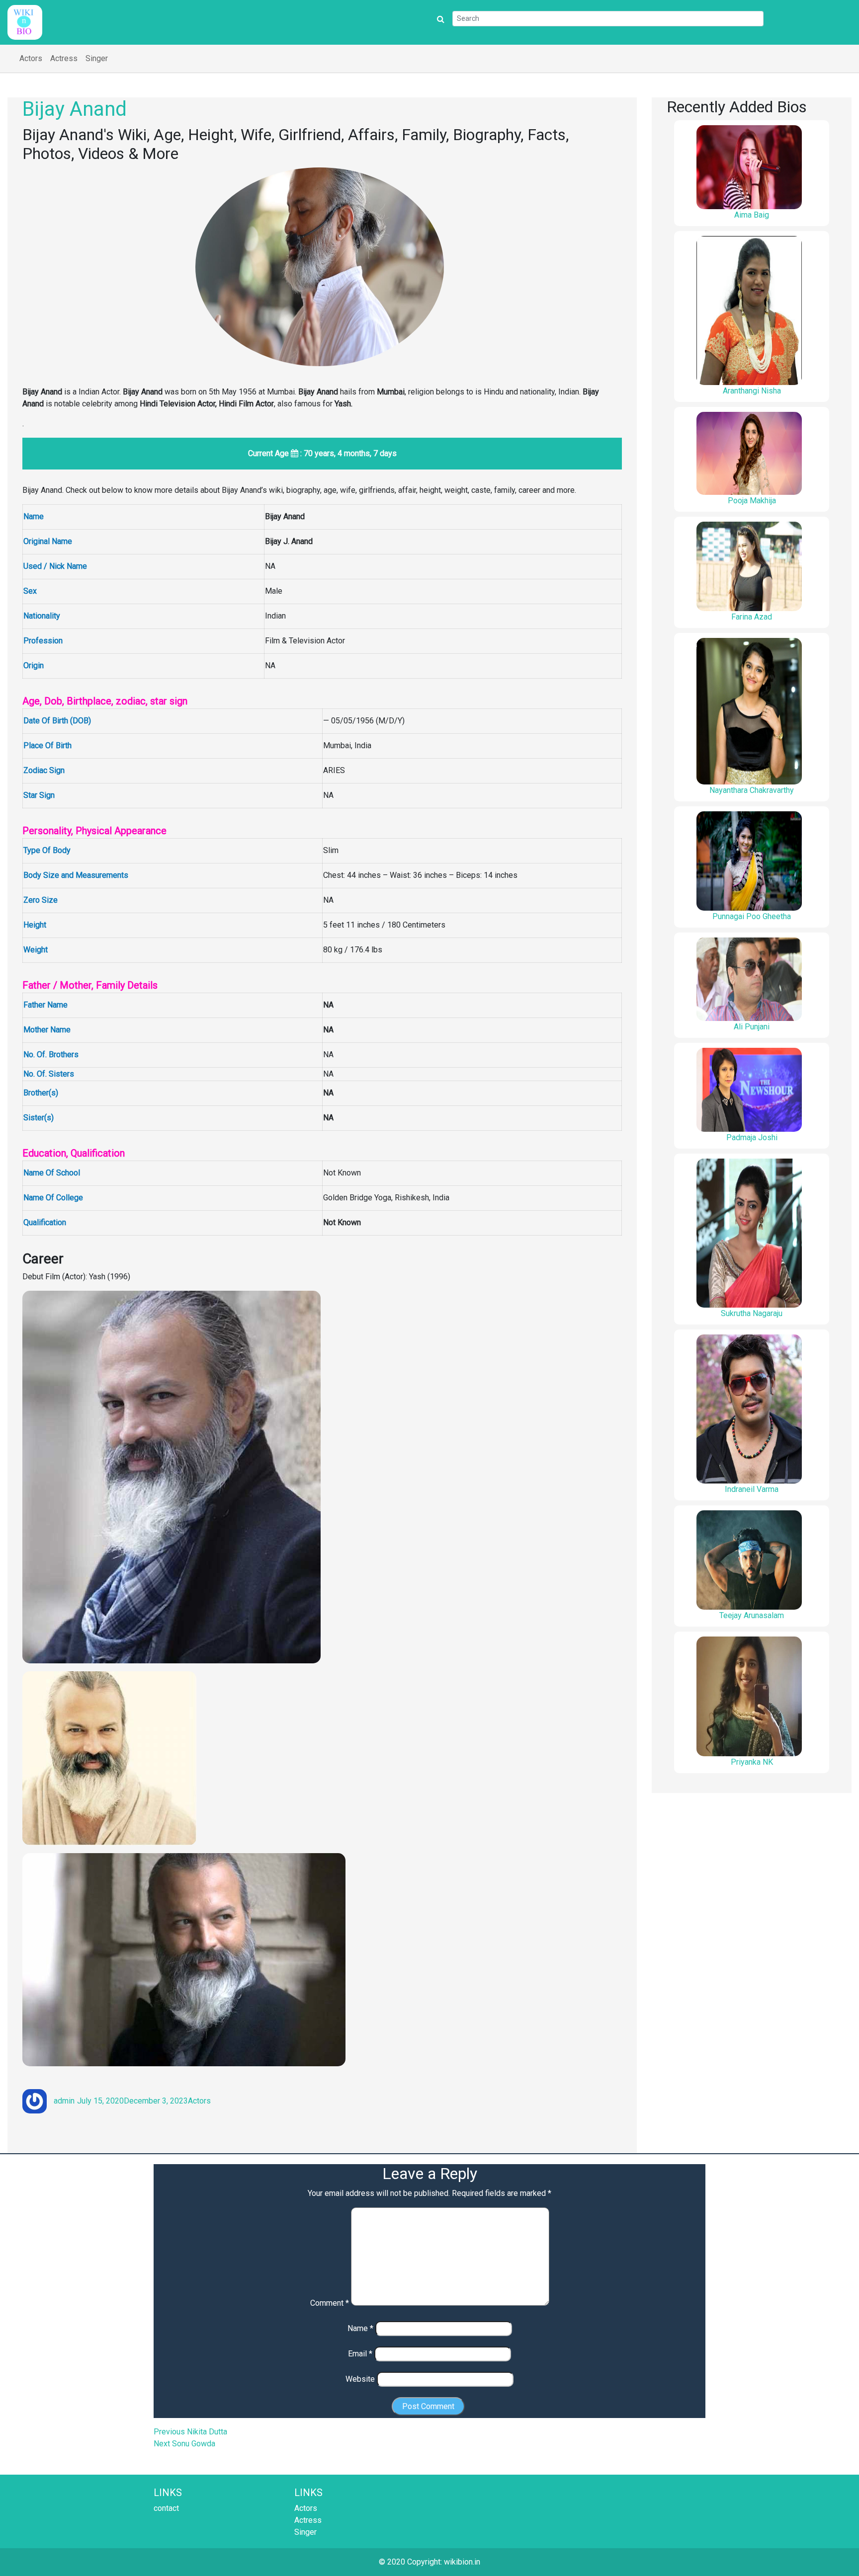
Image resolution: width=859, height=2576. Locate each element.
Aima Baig (752, 215)
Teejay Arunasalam (752, 1615)
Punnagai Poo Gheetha (752, 916)
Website (360, 2379)
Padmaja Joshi (752, 1137)
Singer (97, 58)
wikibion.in (462, 2562)
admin (64, 2101)
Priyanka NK (752, 1762)
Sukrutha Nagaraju (752, 1313)
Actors (31, 58)
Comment (330, 2303)
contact (166, 2508)
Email (360, 2354)
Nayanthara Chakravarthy (752, 790)
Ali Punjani (752, 1027)
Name (360, 2328)
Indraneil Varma (752, 1489)
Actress (64, 58)
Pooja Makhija (752, 501)
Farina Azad (752, 617)
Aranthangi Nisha (752, 391)
